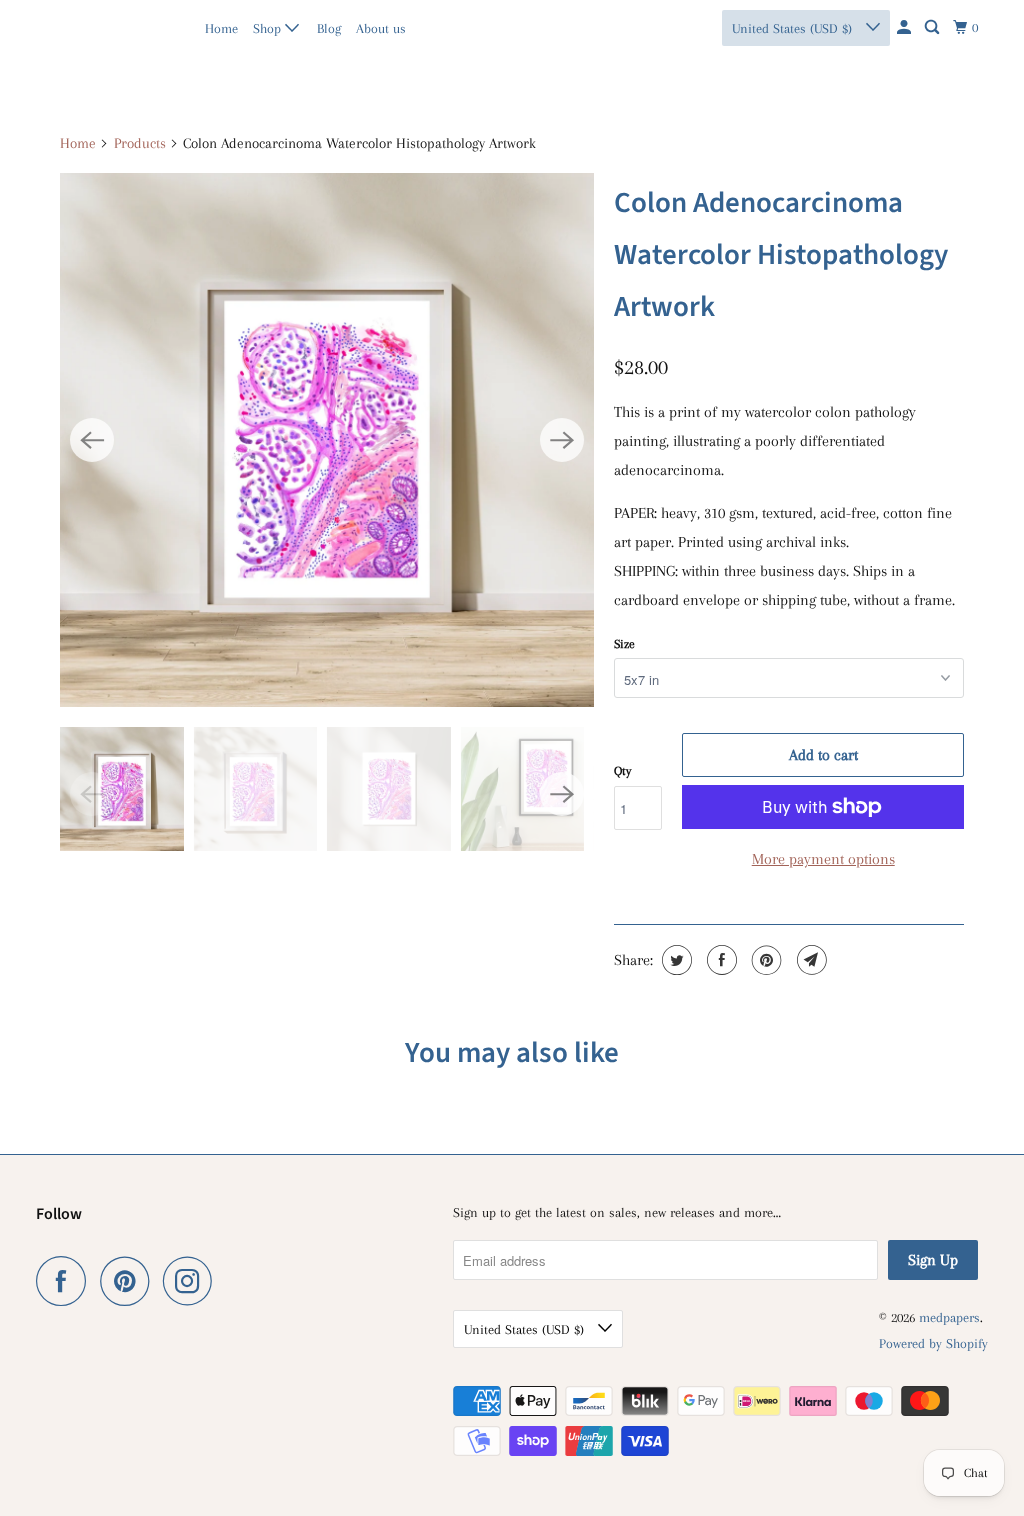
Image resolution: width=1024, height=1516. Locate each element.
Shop (269, 28)
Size (624, 644)
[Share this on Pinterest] (764, 960)
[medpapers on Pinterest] (129, 1281)
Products (140, 143)
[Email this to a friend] (809, 960)
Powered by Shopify (933, 1343)
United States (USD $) (794, 28)
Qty (622, 771)
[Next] (562, 440)
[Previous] (92, 440)
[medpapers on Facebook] (66, 1281)
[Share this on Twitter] (674, 960)
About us (381, 28)
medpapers (79, 27)
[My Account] (905, 28)
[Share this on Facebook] (719, 960)
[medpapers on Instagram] (193, 1281)
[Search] (933, 28)
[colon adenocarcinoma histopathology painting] (327, 440)
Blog (329, 28)
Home (221, 28)
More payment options (823, 859)
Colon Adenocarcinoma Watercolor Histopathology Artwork (781, 255)
